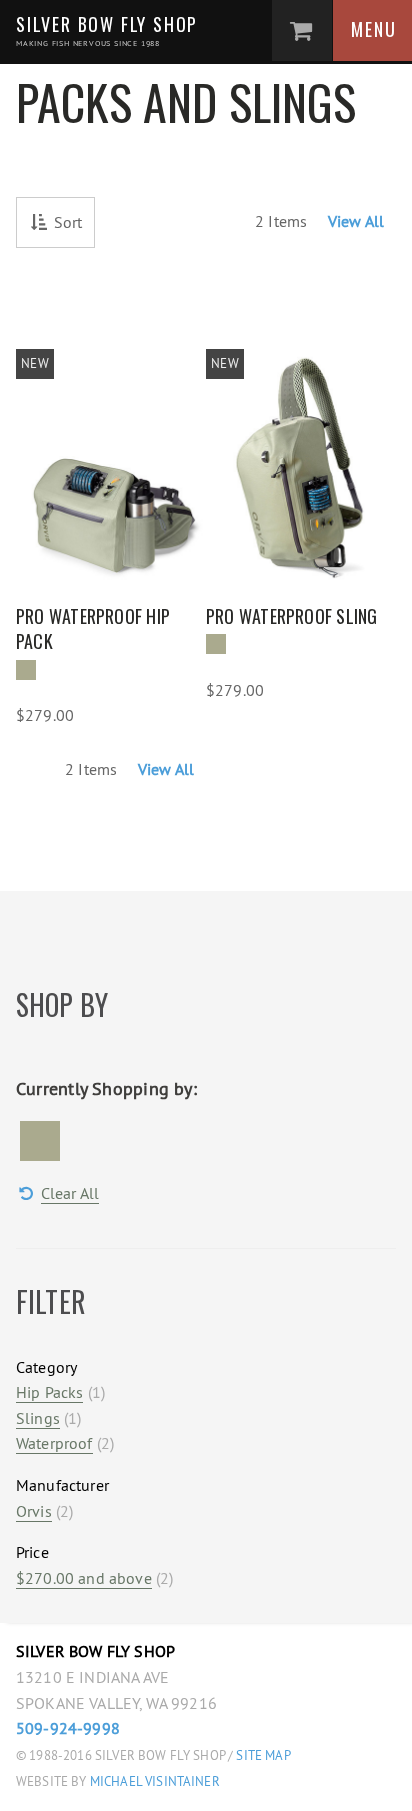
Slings (38, 1418)
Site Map (263, 1755)
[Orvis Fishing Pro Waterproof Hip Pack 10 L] (111, 457)
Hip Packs (49, 1392)
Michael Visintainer (153, 1781)
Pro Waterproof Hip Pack (93, 629)
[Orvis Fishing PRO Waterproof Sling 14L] (301, 457)
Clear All (70, 1193)
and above (84, 1578)
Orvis (34, 1511)
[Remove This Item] (40, 1141)
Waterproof (54, 1443)
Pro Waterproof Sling (292, 616)
